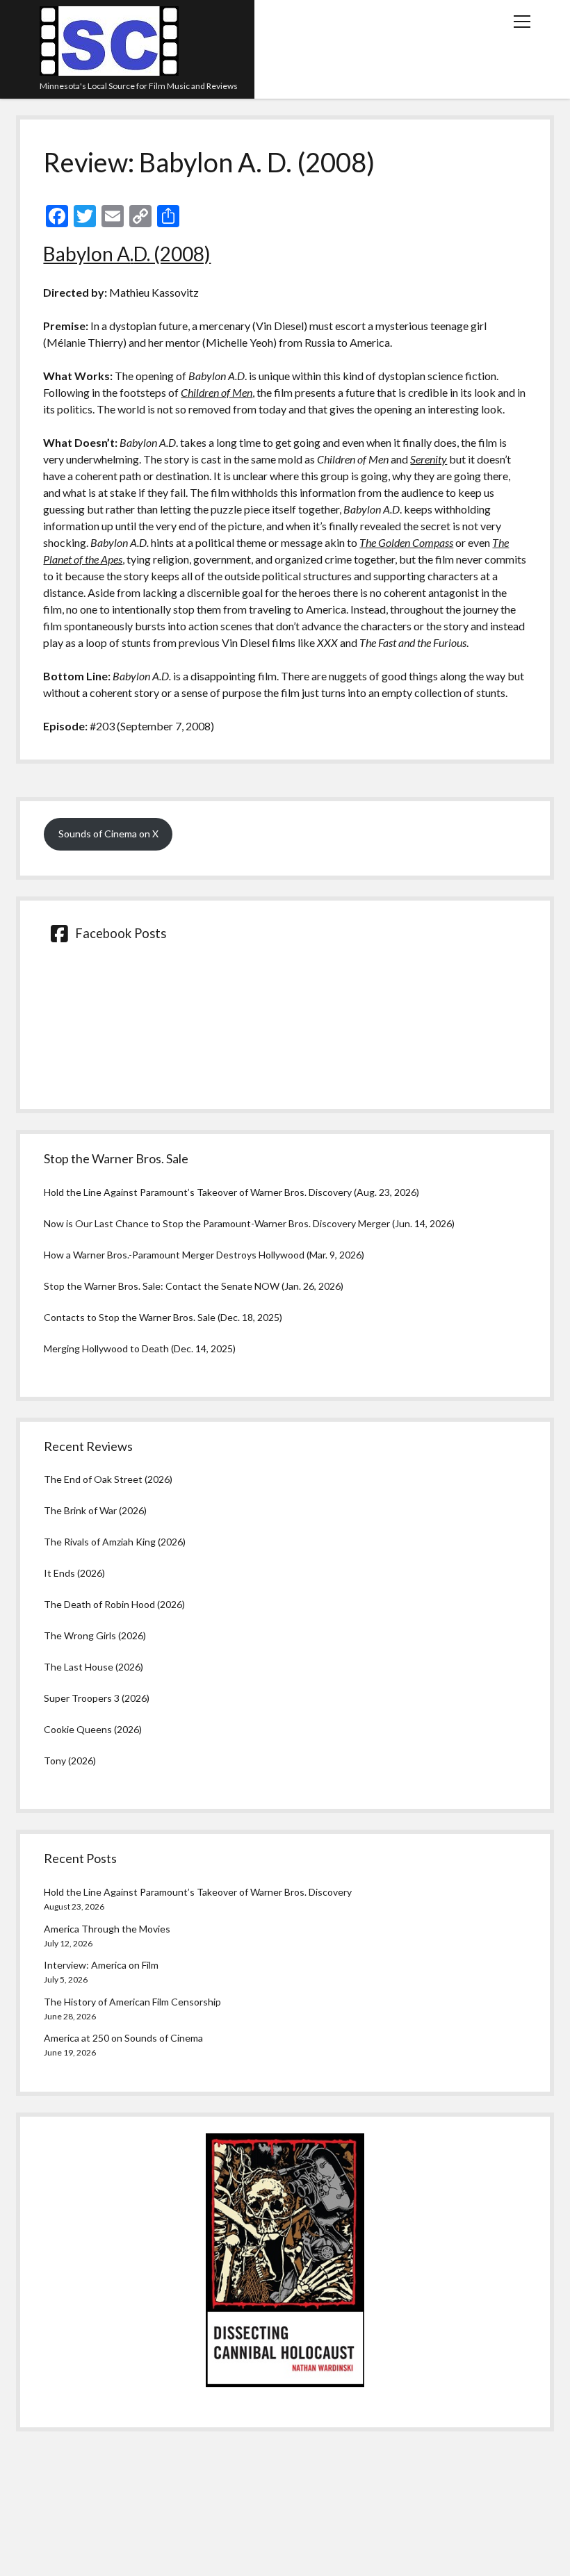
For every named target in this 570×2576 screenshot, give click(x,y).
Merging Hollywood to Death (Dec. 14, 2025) (140, 1348)
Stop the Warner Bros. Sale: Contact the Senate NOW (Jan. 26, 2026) (194, 1286)
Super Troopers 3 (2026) (97, 1698)
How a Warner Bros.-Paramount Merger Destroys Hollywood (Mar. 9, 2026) (204, 1255)
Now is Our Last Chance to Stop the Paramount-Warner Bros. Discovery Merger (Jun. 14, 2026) (249, 1223)
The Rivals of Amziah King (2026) (115, 1542)
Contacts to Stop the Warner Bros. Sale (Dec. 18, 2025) (163, 1317)
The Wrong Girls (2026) (95, 1635)
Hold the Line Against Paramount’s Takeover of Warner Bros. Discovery (198, 1892)
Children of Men (217, 392)
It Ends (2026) (74, 1573)
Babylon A (87, 254)
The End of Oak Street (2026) (108, 1479)
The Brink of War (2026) (95, 1510)
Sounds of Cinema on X (108, 834)
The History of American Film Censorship (132, 2002)
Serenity (429, 459)
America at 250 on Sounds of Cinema (123, 2038)
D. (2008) (172, 254)
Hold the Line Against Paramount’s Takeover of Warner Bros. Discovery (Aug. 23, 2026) (231, 1192)
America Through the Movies (107, 1929)
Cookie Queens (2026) (93, 1729)
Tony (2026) (70, 1761)
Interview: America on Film (101, 1965)
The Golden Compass (406, 542)
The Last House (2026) (93, 1667)
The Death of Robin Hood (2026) (114, 1604)
